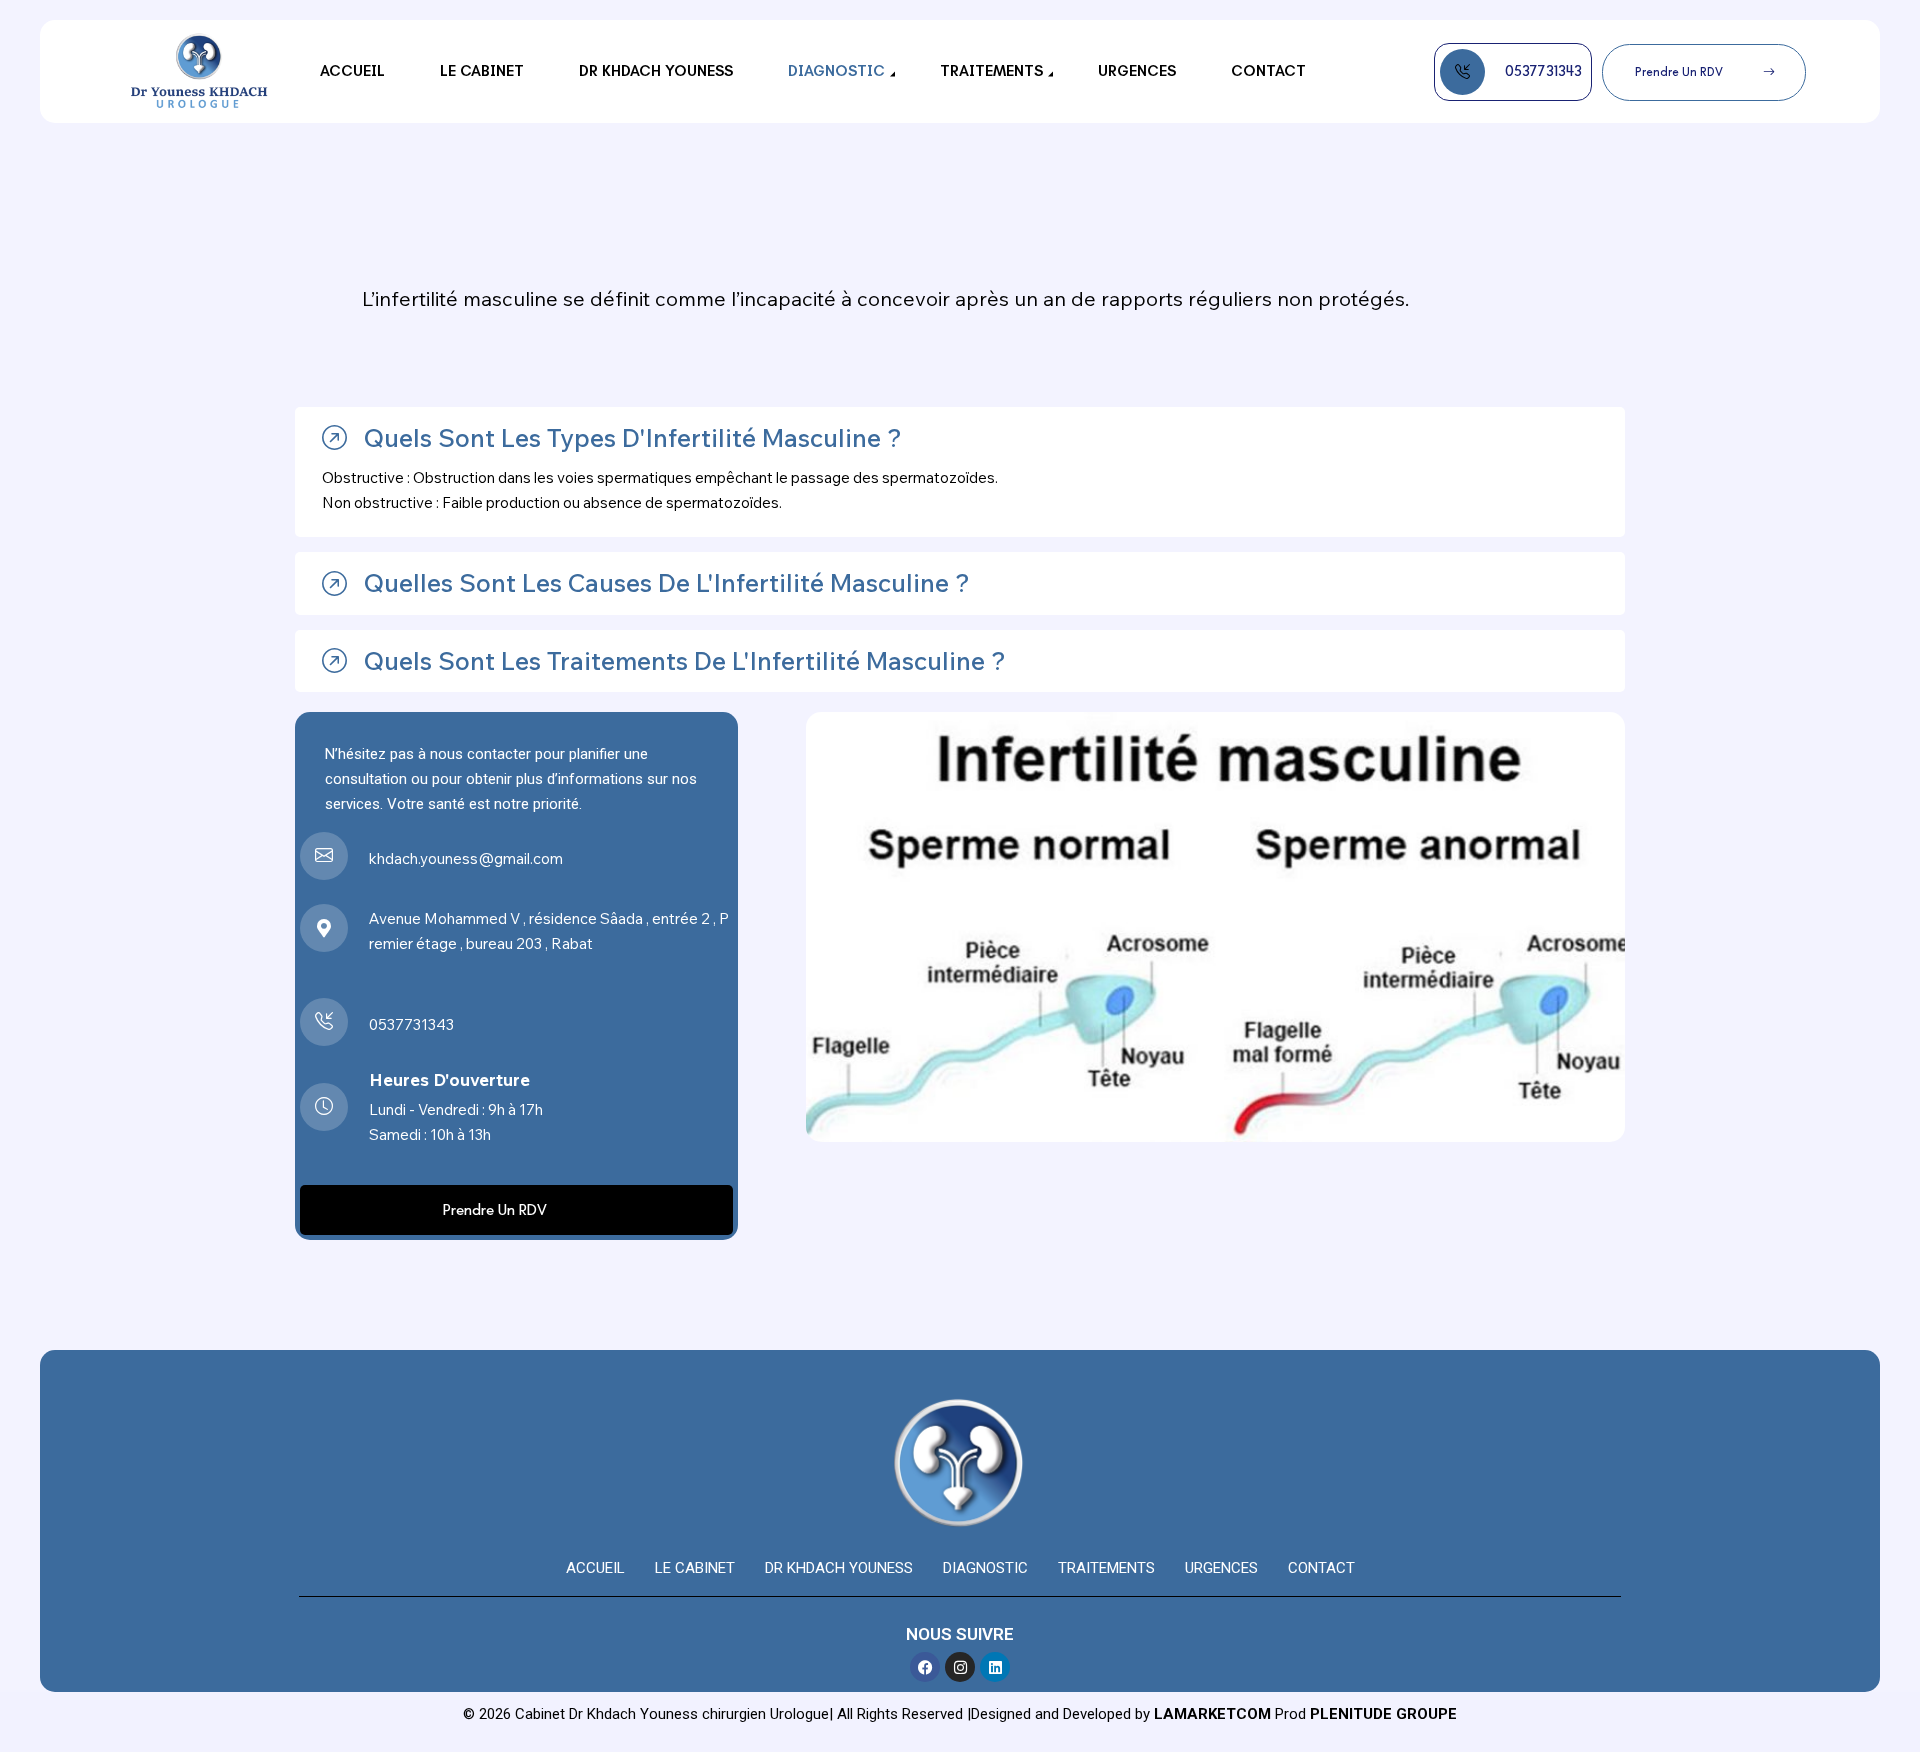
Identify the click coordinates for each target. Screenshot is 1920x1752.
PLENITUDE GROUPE (1383, 1714)
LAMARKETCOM (1212, 1714)
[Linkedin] (995, 1667)
